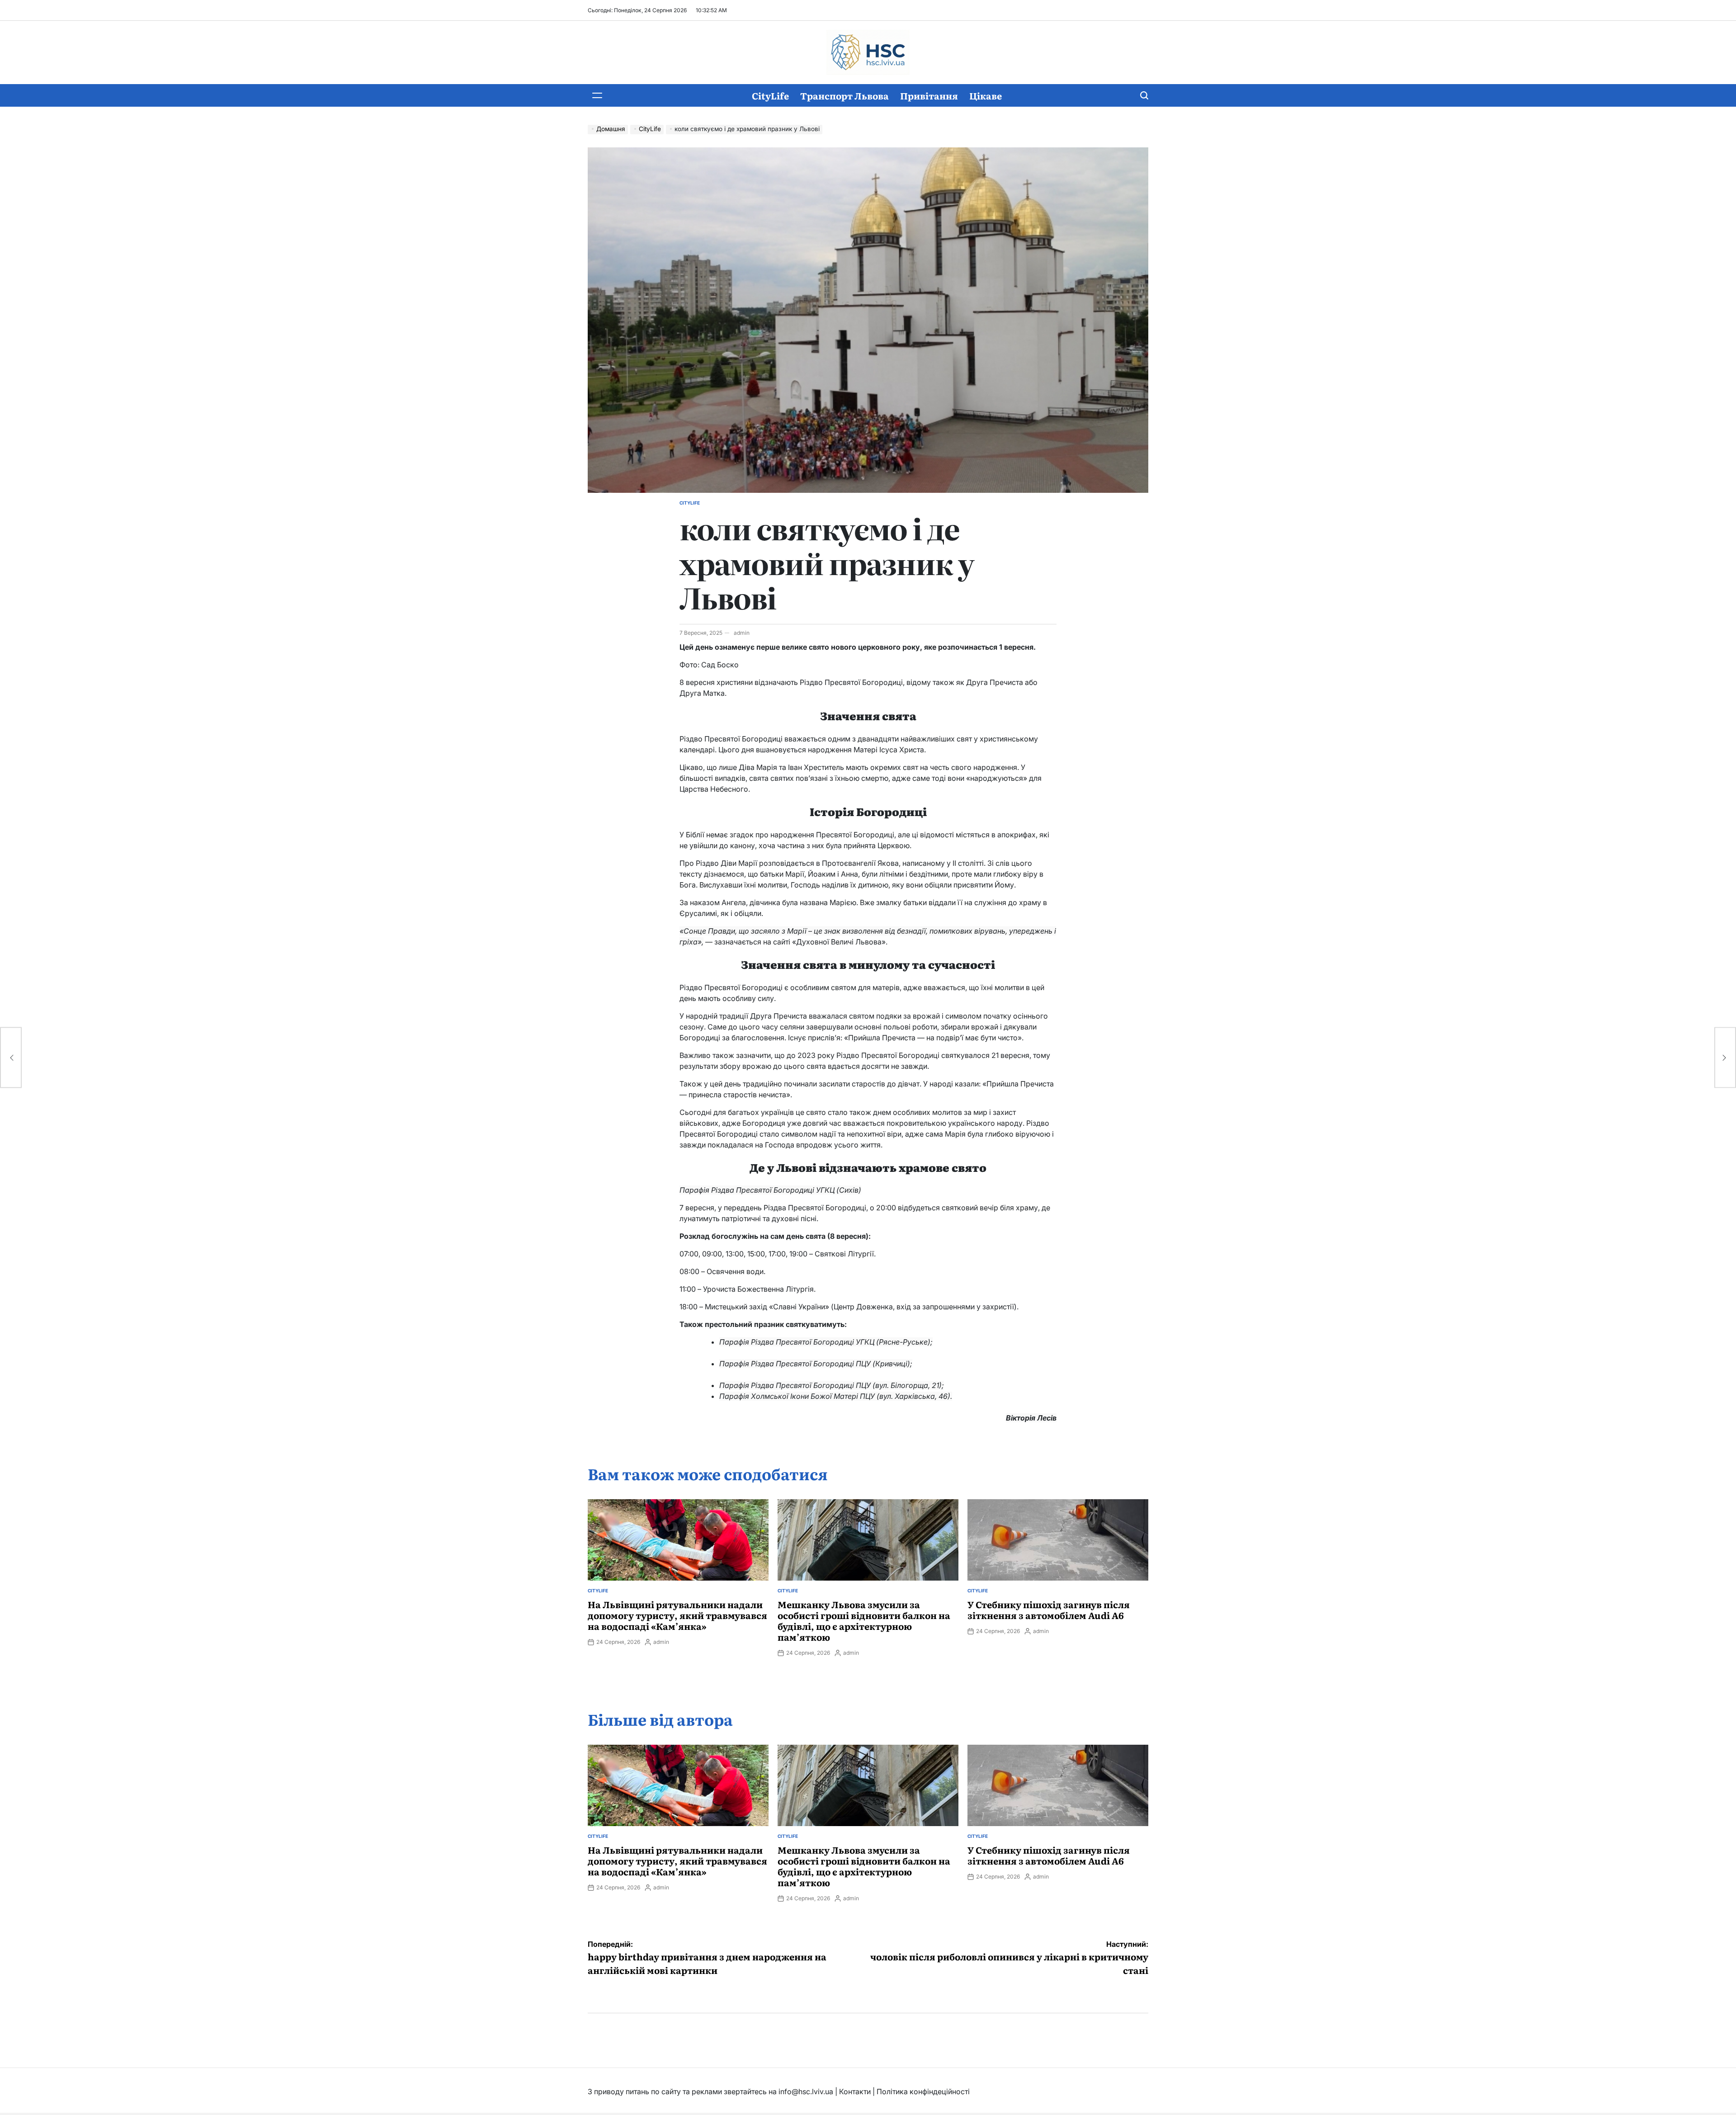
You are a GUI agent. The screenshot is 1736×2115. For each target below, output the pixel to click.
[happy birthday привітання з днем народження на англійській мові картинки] (11, 1058)
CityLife (770, 95)
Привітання (929, 95)
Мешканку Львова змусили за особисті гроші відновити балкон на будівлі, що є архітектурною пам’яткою (864, 1620)
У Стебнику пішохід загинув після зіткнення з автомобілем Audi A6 (1049, 1610)
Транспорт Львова (844, 95)
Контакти (855, 2091)
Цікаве (986, 95)
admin (742, 633)
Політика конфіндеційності (923, 2091)
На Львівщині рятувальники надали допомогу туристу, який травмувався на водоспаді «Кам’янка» (677, 1615)
